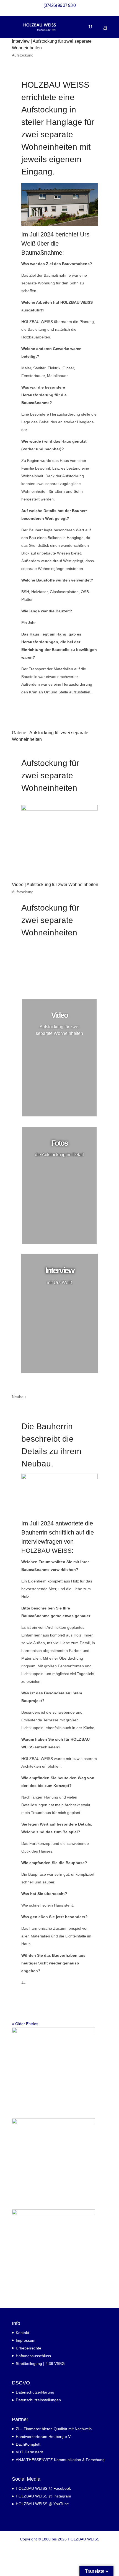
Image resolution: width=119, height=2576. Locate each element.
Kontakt (22, 2333)
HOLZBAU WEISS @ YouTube (42, 2504)
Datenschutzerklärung (35, 2392)
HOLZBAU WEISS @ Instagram (43, 2496)
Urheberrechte (29, 2348)
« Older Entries (25, 2024)
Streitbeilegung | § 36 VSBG (40, 2364)
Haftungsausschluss (33, 2356)
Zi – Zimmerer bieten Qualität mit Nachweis (54, 2429)
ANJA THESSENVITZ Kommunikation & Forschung (60, 2460)
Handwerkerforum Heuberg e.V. (44, 2437)
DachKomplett (28, 2444)
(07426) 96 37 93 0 (59, 5)
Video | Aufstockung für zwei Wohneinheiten (55, 885)
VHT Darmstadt (29, 2452)
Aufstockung (23, 55)
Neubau (19, 1397)
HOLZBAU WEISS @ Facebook (43, 2488)
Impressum (26, 2340)
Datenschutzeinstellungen (38, 2400)
